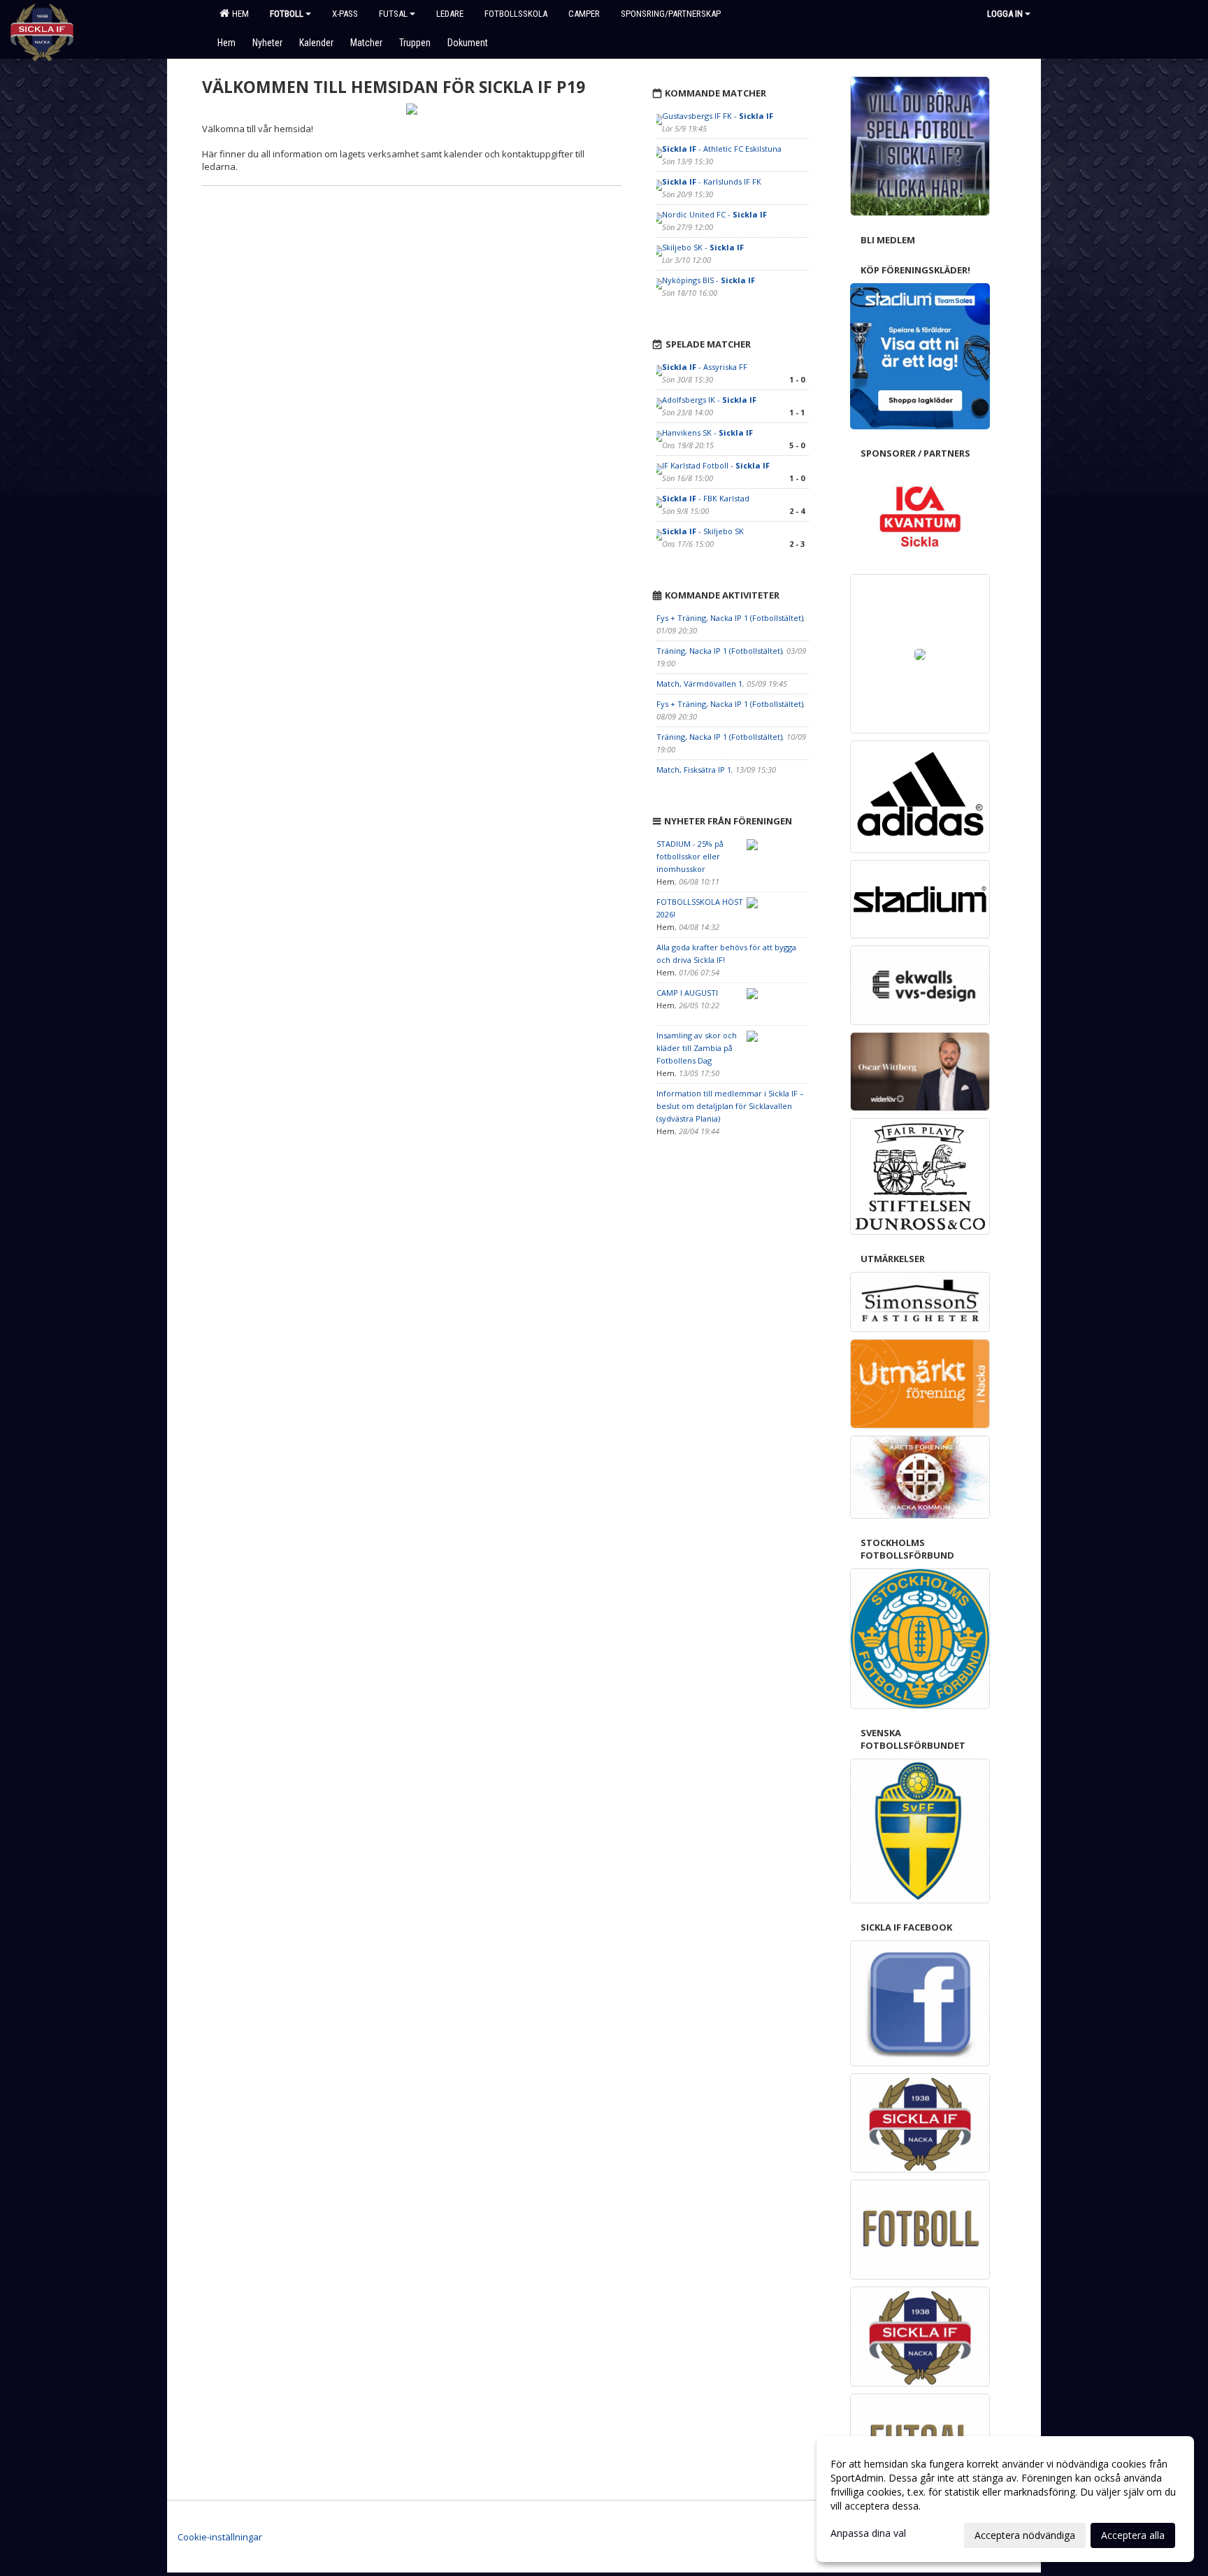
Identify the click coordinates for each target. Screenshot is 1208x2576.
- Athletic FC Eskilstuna (722, 149)
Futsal (393, 14)
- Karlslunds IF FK (712, 181)
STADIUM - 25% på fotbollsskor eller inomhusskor (690, 856)
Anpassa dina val (868, 2533)
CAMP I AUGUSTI (687, 993)
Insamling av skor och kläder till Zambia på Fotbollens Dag (697, 1048)
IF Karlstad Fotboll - (716, 465)
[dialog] (1005, 2499)
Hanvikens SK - (707, 432)
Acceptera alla (1133, 2535)
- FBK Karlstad (706, 498)
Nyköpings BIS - (709, 280)
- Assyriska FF (705, 367)
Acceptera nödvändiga (1025, 2535)
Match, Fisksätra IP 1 (694, 770)
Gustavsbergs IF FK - (718, 116)
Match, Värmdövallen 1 (699, 684)
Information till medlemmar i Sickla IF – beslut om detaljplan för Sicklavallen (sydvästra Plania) (730, 1106)
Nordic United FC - (714, 214)
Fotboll (287, 14)
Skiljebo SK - (703, 247)
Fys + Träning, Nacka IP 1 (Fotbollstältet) (730, 618)
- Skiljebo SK (703, 531)
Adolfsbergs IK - (709, 400)
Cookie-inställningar (220, 2537)
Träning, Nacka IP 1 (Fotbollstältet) (719, 651)
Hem (238, 14)
